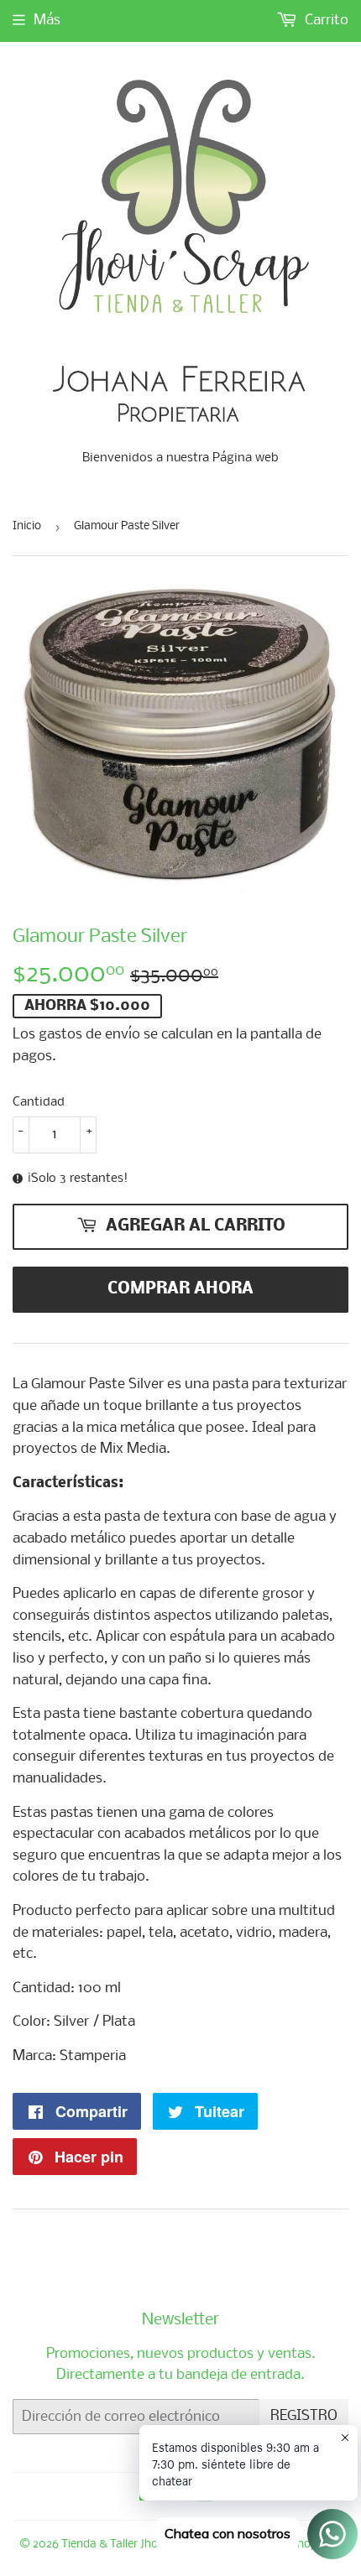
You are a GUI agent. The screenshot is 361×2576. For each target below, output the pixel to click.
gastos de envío (89, 1035)
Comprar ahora (180, 1289)
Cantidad (39, 1102)
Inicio (27, 526)
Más (47, 21)
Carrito (325, 21)
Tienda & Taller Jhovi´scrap (131, 2545)
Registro (304, 2416)
